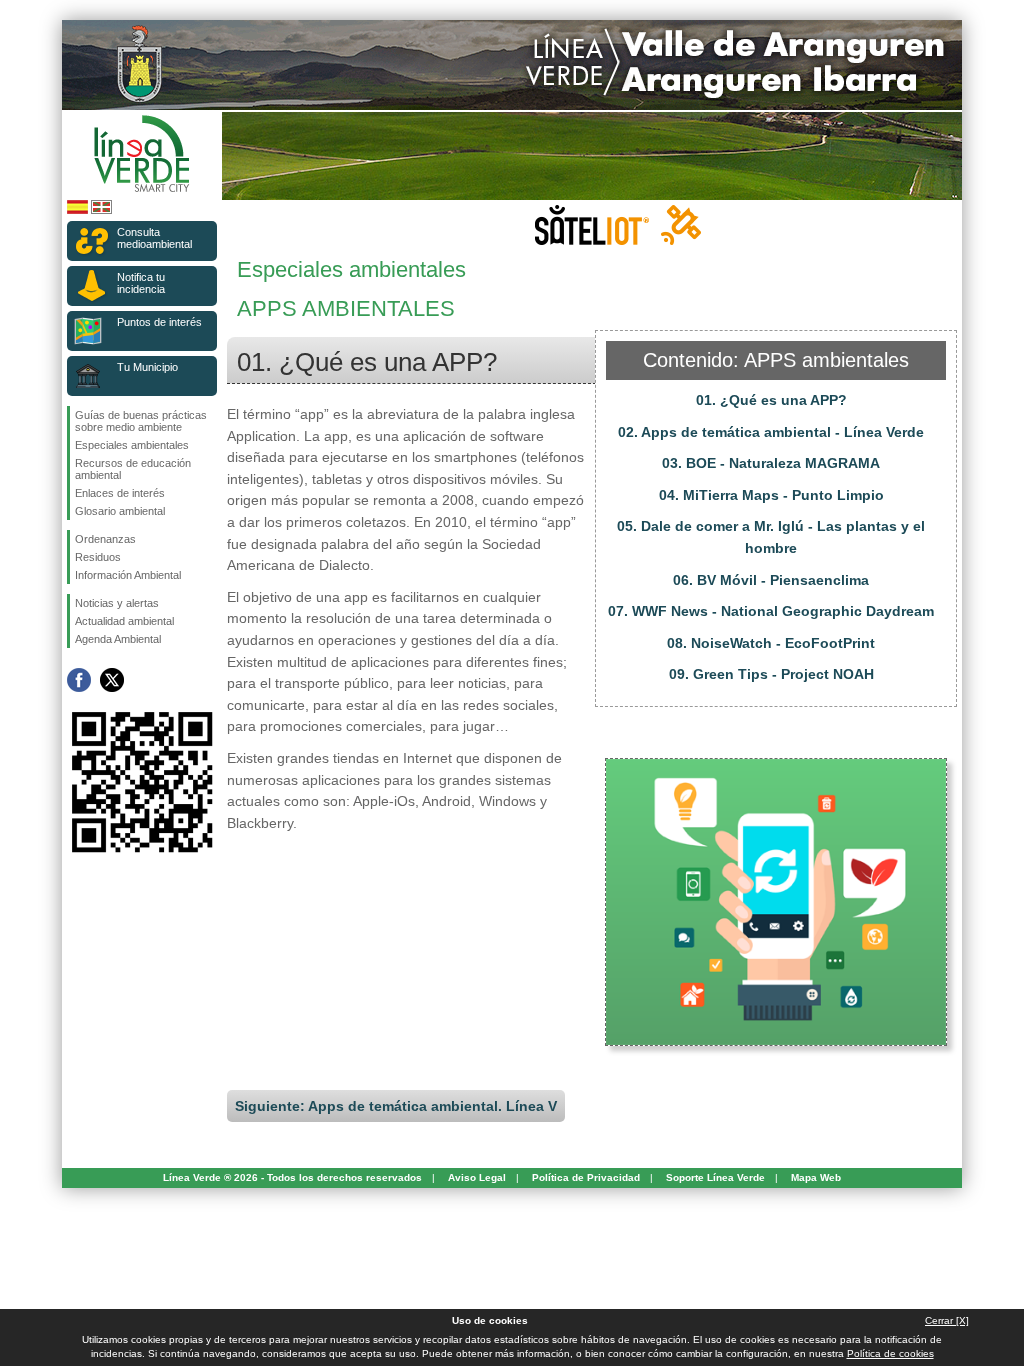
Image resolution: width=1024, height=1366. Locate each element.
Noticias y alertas (117, 603)
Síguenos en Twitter (112, 680)
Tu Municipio (147, 367)
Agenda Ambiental (118, 639)
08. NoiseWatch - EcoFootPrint (771, 643)
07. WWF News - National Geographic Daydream (771, 611)
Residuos (98, 557)
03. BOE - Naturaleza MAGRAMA (771, 463)
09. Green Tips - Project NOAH (771, 674)
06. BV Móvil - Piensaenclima (771, 580)
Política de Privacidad (586, 1177)
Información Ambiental (128, 575)
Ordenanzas (105, 539)
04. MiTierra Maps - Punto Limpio (771, 495)
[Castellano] (77, 210)
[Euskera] (101, 210)
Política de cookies (890, 1353)
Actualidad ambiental (124, 621)
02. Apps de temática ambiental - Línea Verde (771, 432)
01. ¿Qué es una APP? (771, 400)
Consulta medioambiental (154, 238)
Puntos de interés (159, 322)
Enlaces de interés (120, 493)
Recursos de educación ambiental (133, 469)
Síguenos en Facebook (79, 680)
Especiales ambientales (132, 445)
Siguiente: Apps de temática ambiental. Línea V (396, 1106)
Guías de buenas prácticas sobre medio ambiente (141, 421)
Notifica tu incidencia (141, 283)
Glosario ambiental (120, 511)
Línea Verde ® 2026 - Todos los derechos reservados (292, 1177)
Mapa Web (816, 1177)
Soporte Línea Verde (715, 1177)
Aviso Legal (477, 1177)
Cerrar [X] (947, 1320)
